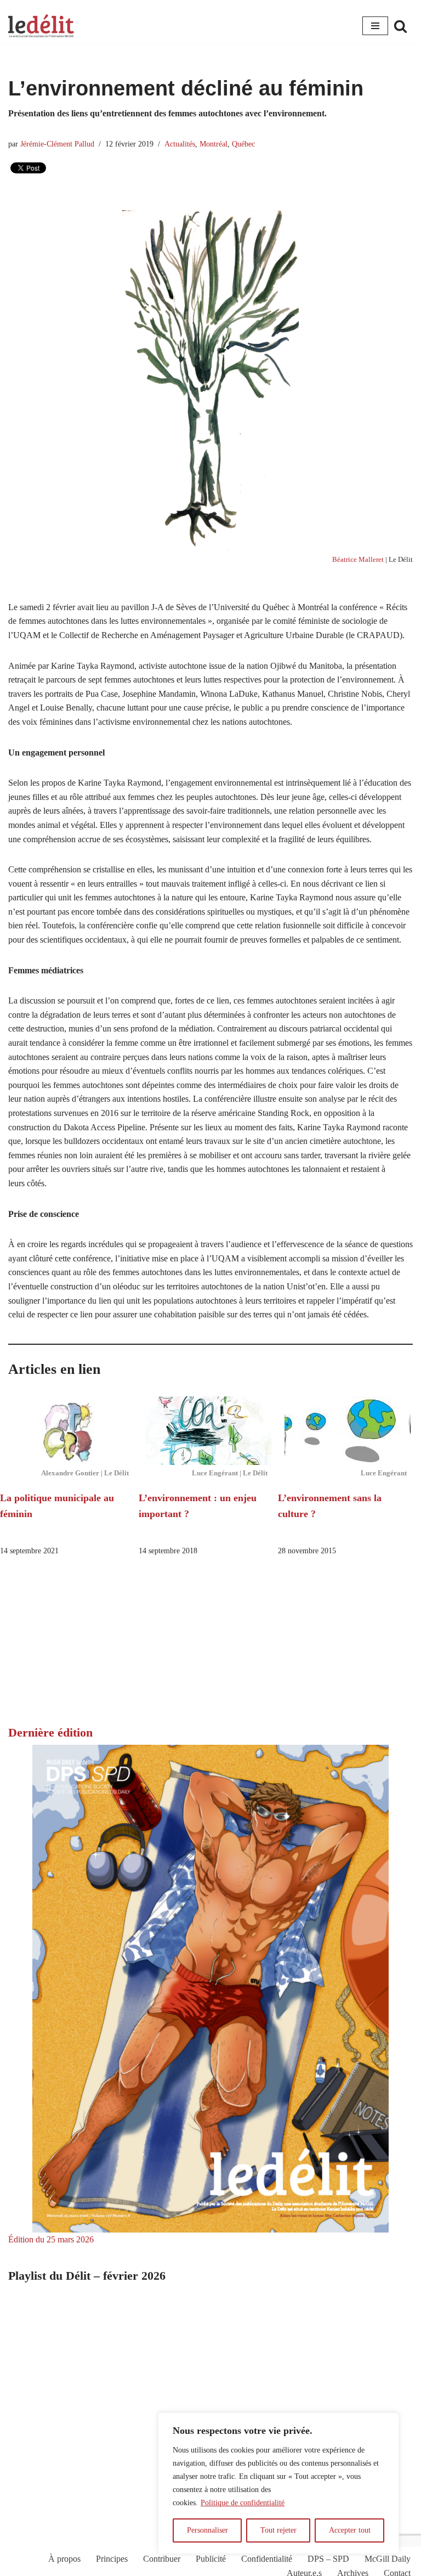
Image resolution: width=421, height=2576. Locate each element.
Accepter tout (350, 2530)
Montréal (214, 144)
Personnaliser (207, 2530)
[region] (278, 2483)
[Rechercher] (400, 26)
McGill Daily (388, 2559)
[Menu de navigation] (375, 26)
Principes (112, 2559)
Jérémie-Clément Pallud (57, 144)
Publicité (211, 2559)
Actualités (180, 144)
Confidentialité (267, 2559)
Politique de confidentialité (243, 2503)
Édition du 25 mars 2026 (51, 2239)
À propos (64, 2559)
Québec (243, 144)
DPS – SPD (328, 2559)
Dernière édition (50, 1732)
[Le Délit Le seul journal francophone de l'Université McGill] (41, 26)
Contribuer (162, 2559)
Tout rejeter (278, 2530)
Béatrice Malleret (358, 560)
